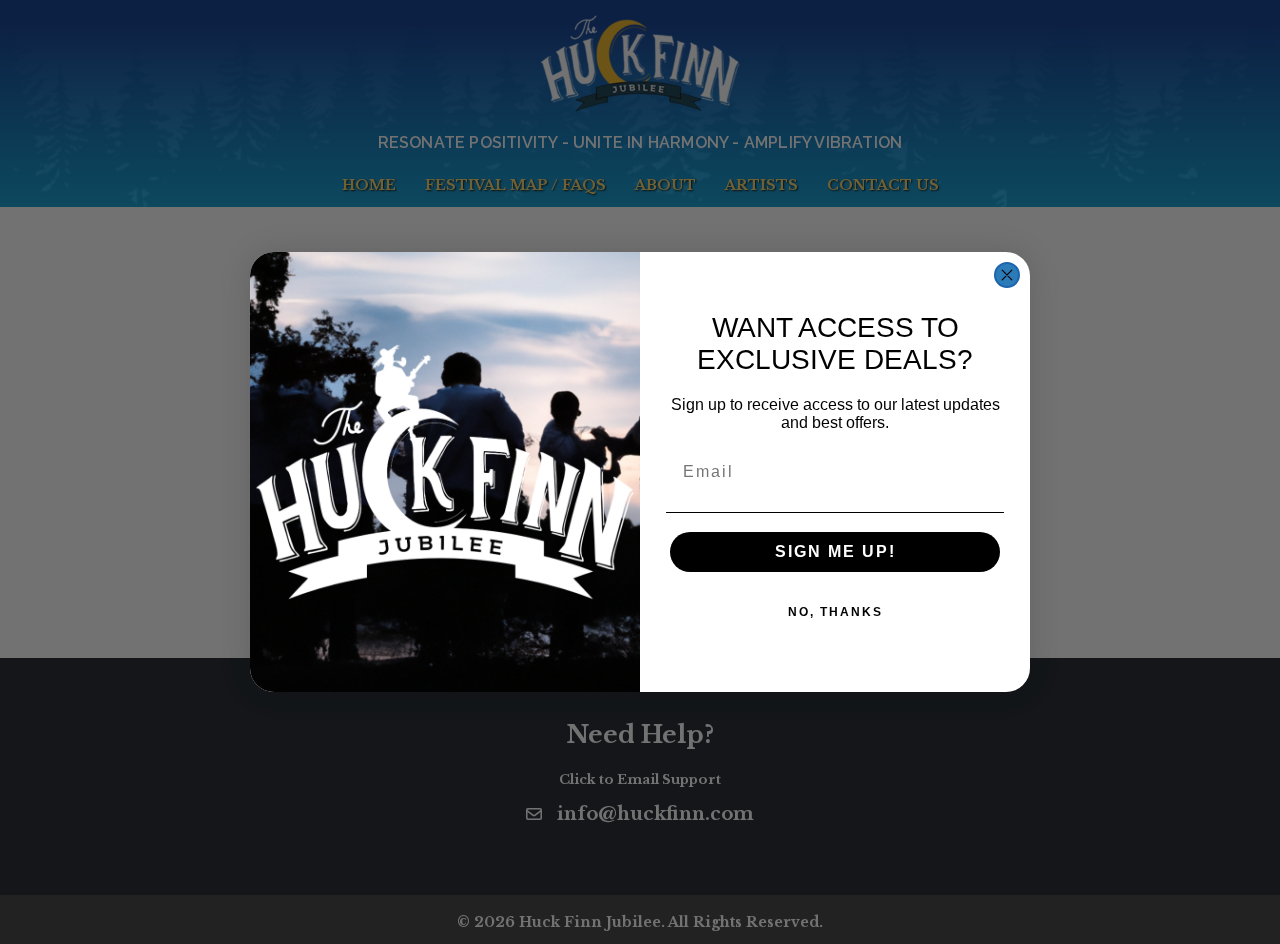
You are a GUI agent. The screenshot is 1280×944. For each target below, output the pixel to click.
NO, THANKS (835, 612)
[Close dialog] (1007, 275)
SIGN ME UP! (835, 551)
